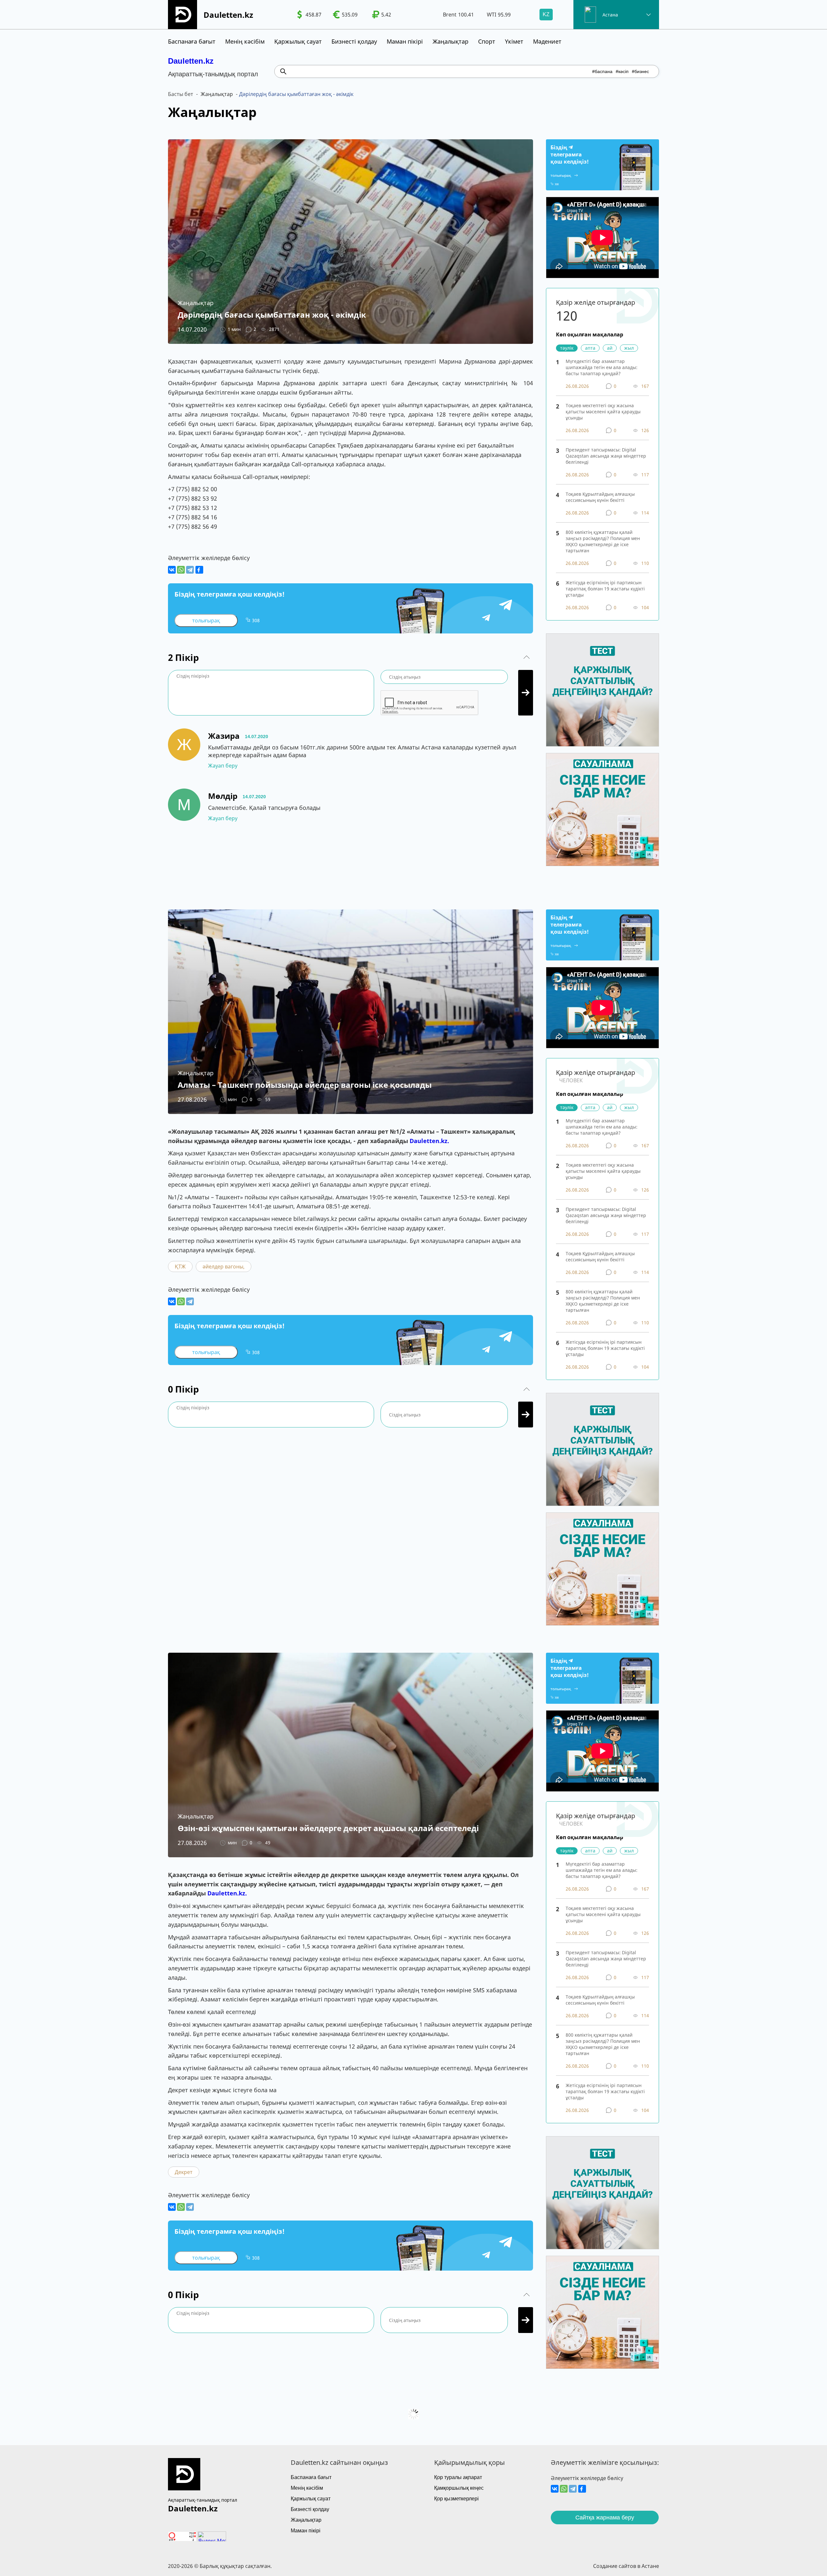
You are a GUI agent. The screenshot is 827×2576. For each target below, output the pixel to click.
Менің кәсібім (245, 41)
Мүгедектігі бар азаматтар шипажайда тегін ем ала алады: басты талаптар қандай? (602, 367)
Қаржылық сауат (298, 41)
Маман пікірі (405, 41)
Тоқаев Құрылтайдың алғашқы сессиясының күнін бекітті (600, 497)
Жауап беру (223, 766)
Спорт (487, 41)
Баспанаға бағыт (192, 41)
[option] (309, 15)
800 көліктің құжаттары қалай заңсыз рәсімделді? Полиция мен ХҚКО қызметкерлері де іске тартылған (603, 541)
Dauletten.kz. (429, 1141)
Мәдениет (547, 41)
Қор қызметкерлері (456, 2499)
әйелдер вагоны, (224, 1267)
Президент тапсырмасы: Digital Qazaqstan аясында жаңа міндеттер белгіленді (606, 456)
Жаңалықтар (450, 41)
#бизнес (640, 71)
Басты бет (181, 94)
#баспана (602, 71)
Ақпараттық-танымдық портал (203, 2500)
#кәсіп (622, 71)
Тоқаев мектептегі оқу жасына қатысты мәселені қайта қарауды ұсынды (603, 412)
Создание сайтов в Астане (626, 2566)
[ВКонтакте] (172, 570)
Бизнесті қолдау (354, 41)
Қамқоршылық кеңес (459, 2488)
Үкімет (514, 41)
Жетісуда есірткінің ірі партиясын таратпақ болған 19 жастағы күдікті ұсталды (605, 589)
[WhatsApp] (181, 570)
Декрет (184, 2172)
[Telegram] (190, 570)
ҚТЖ (180, 1267)
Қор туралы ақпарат (458, 2477)
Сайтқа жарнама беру (605, 2518)
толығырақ (206, 620)
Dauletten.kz (191, 61)
